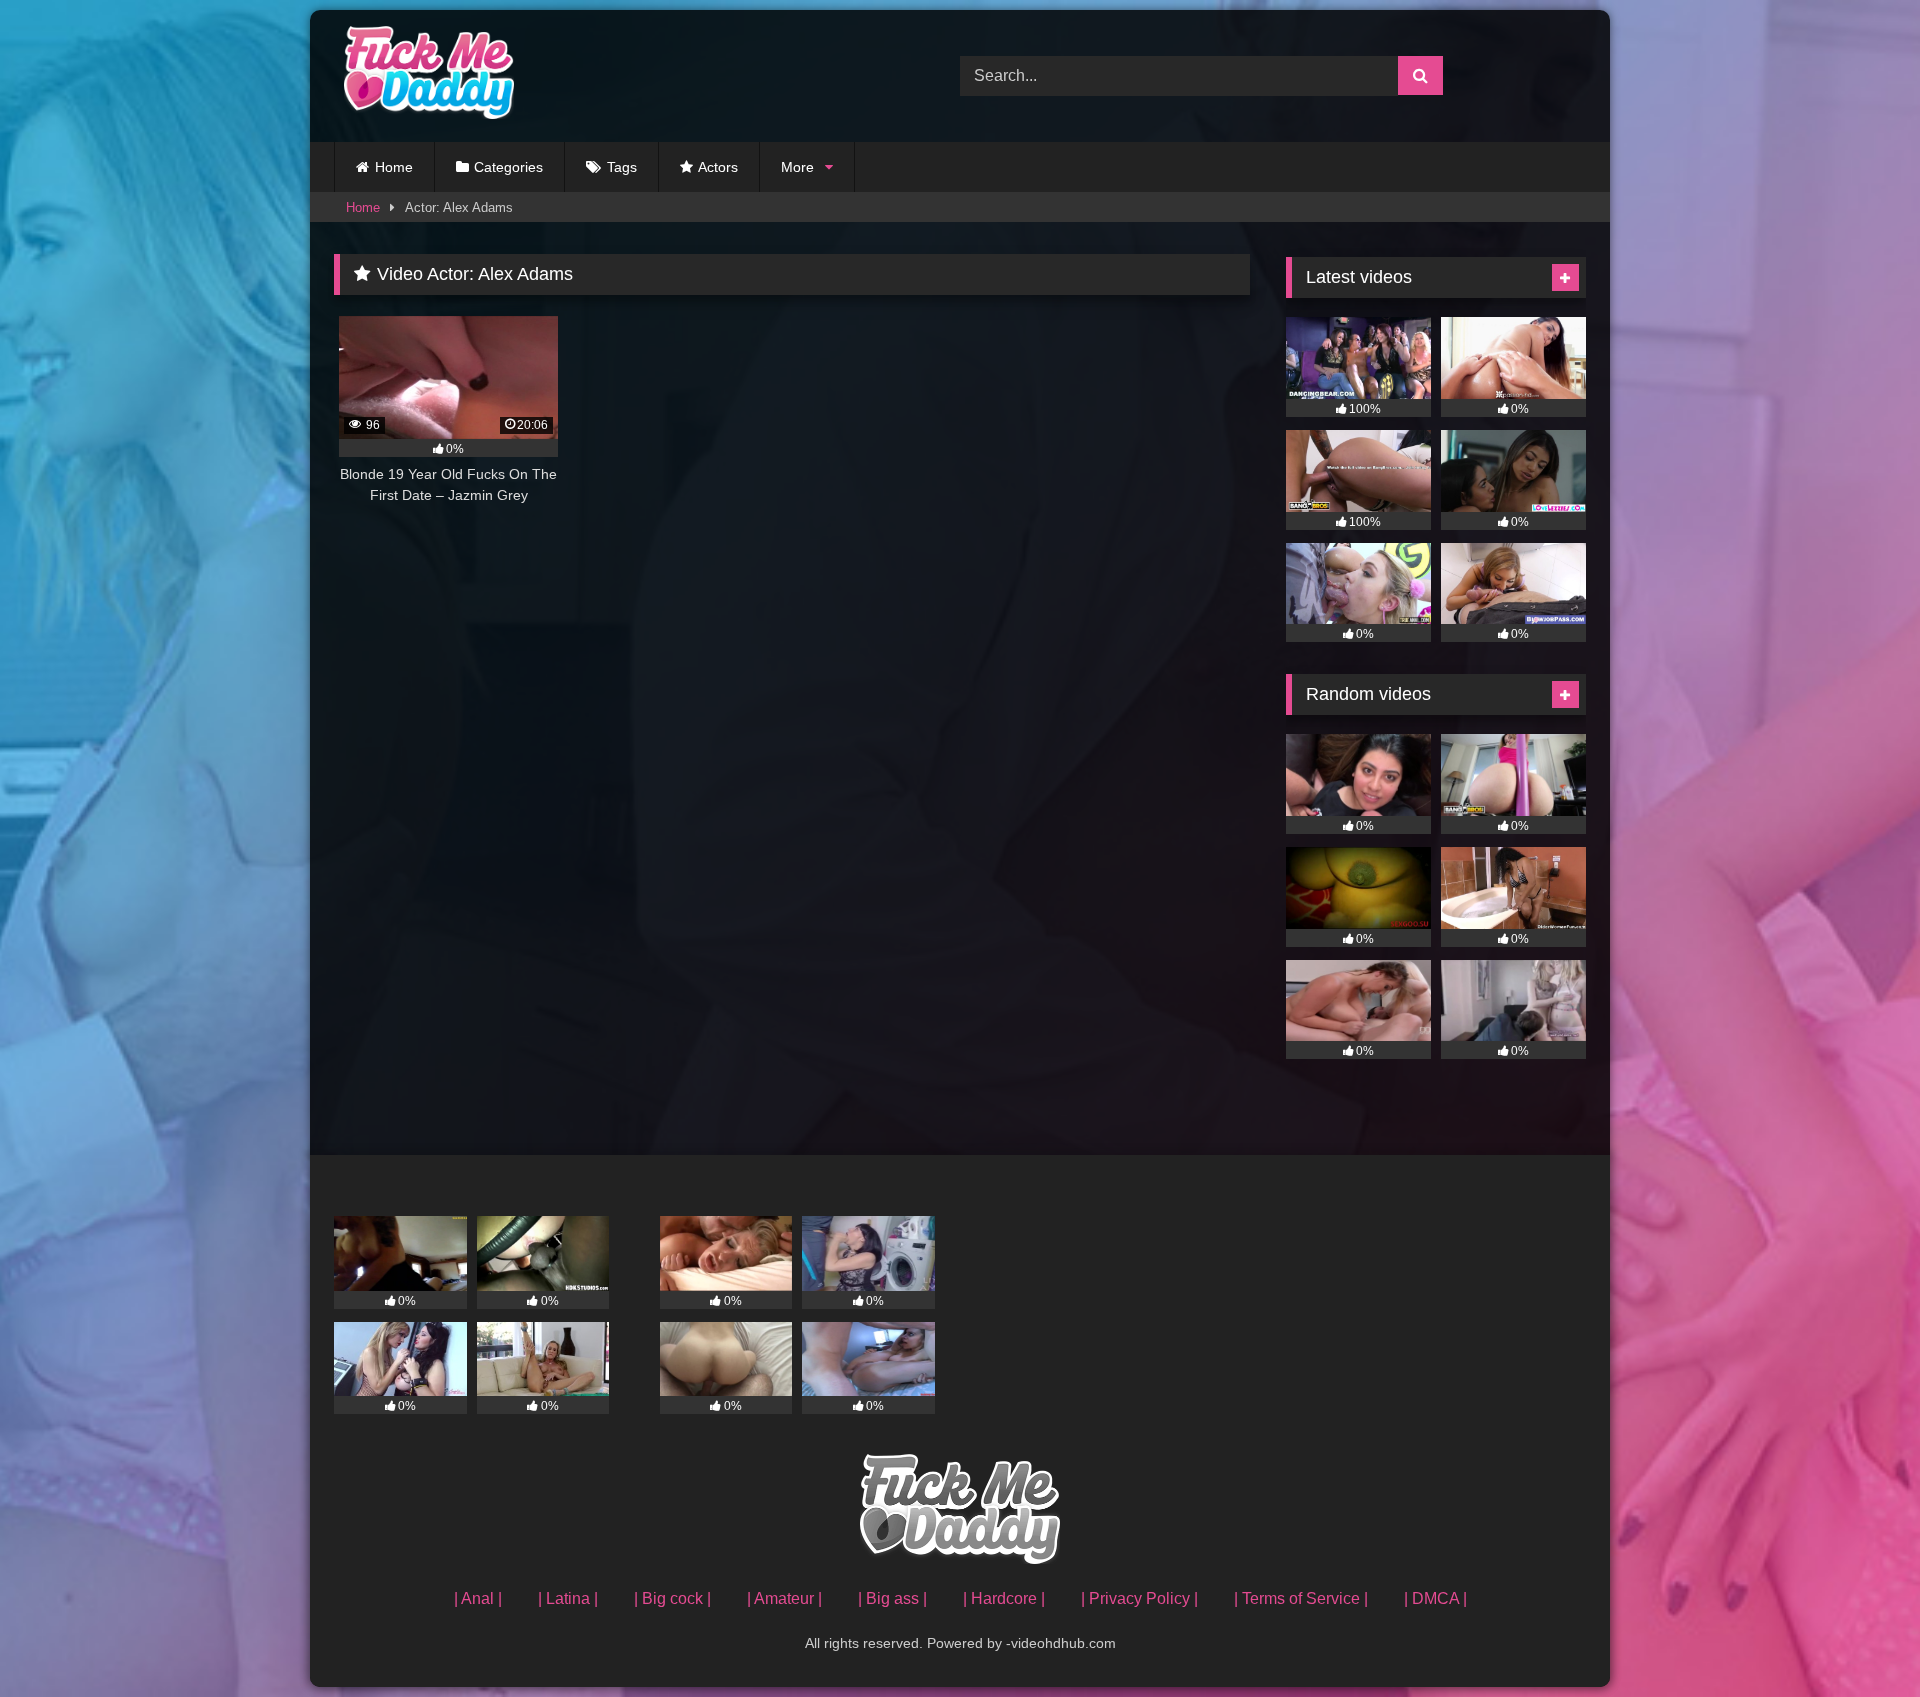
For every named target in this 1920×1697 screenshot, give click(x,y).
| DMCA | (1435, 1598)
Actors (718, 167)
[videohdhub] (424, 76)
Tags (622, 167)
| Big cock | (672, 1598)
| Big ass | (892, 1598)
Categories (508, 167)
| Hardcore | (1004, 1598)
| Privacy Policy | (1139, 1598)
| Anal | (478, 1598)
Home (394, 167)
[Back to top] (1858, 1637)
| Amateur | (784, 1598)
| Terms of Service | (1301, 1598)
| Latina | (568, 1598)
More (797, 167)
